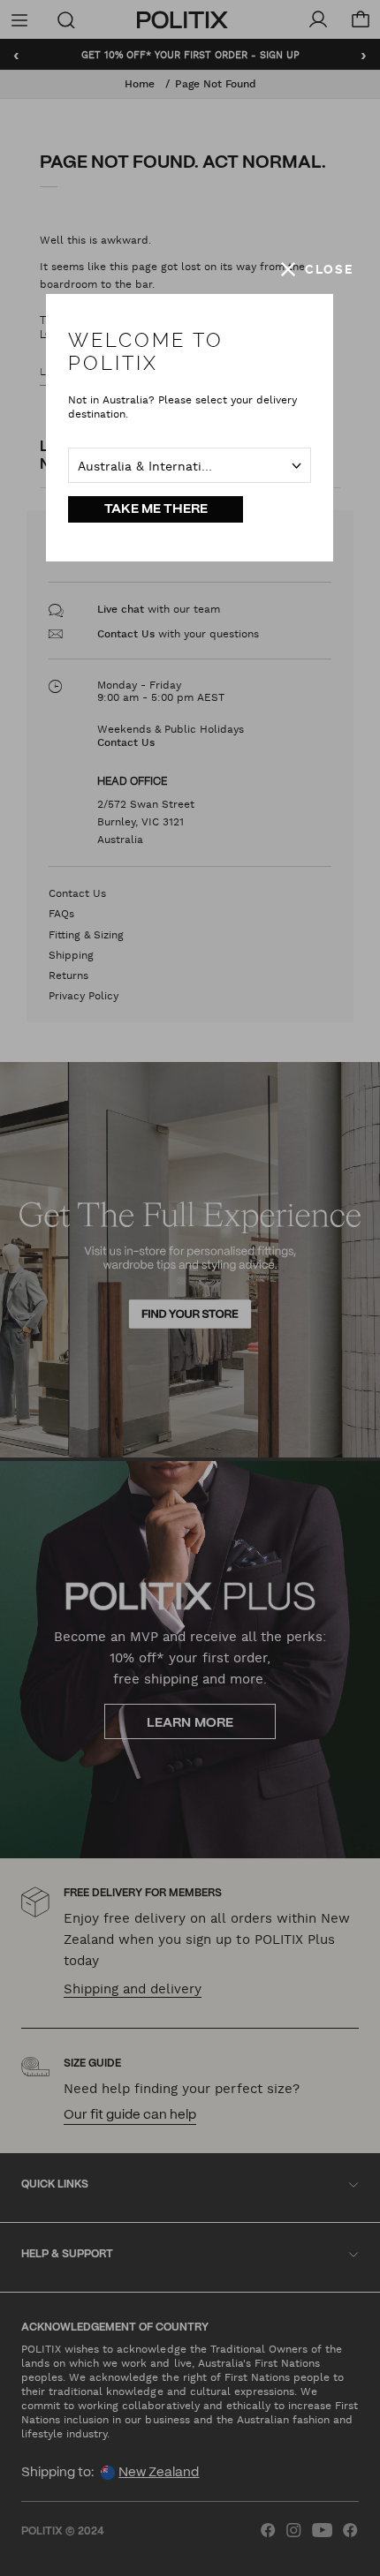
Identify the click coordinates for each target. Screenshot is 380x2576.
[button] (317, 269)
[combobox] (190, 465)
